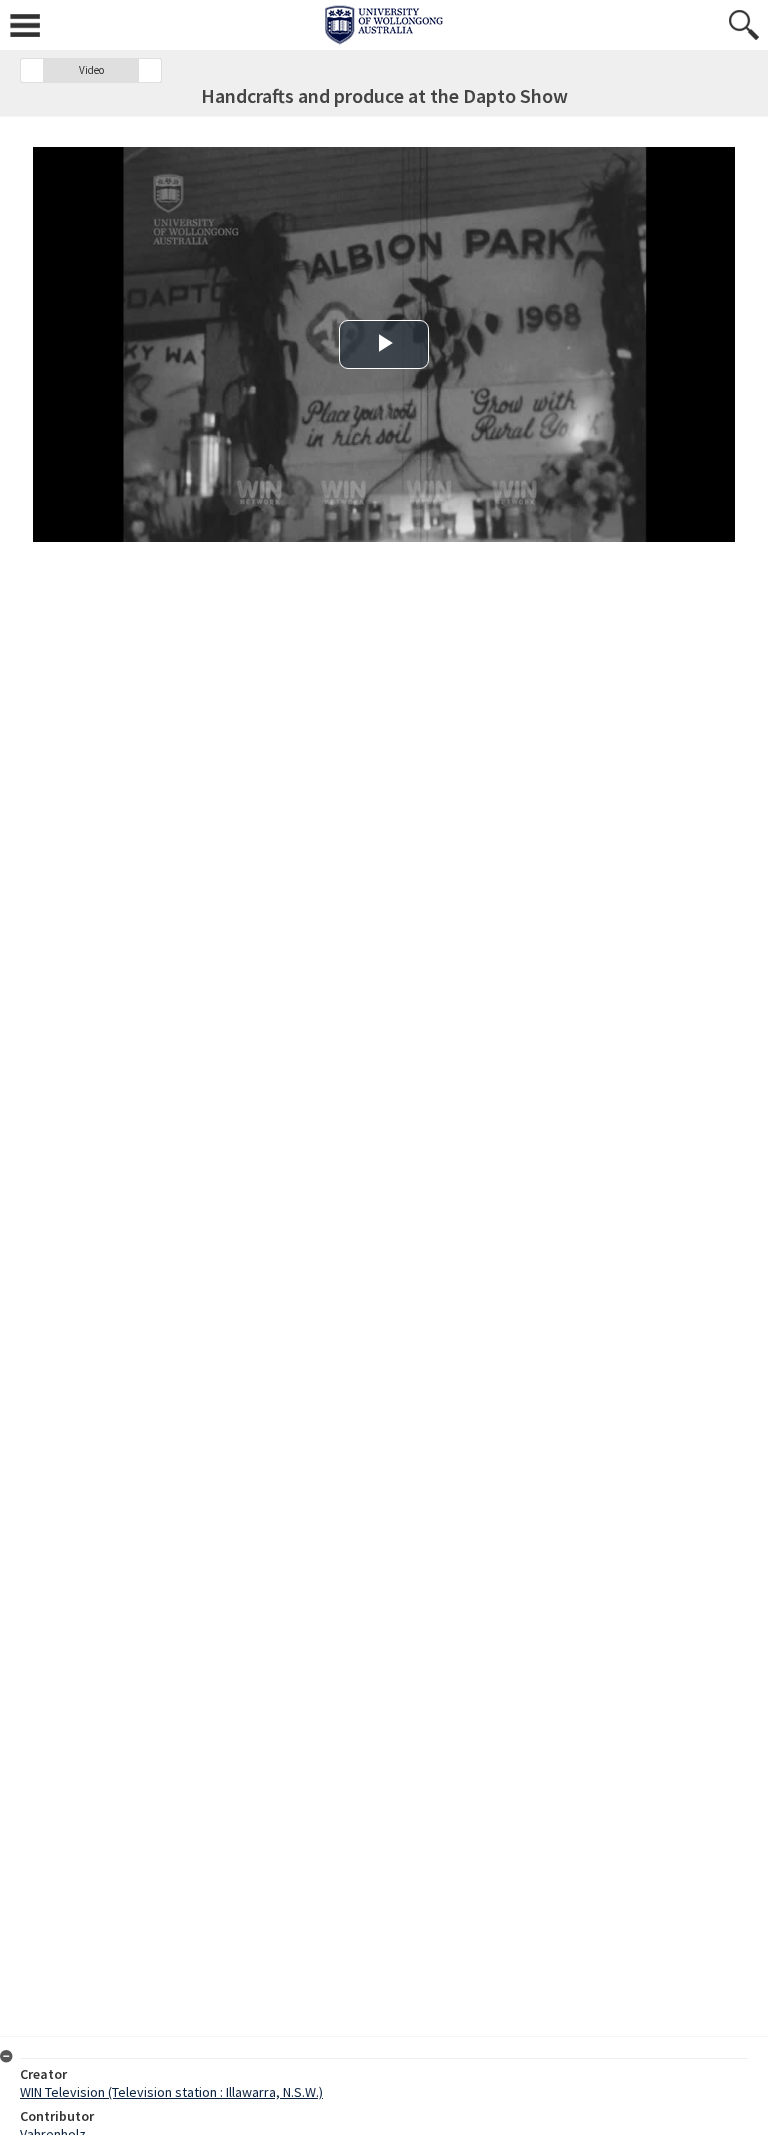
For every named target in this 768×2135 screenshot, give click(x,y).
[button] (32, 70)
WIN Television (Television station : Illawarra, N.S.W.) (171, 2092)
